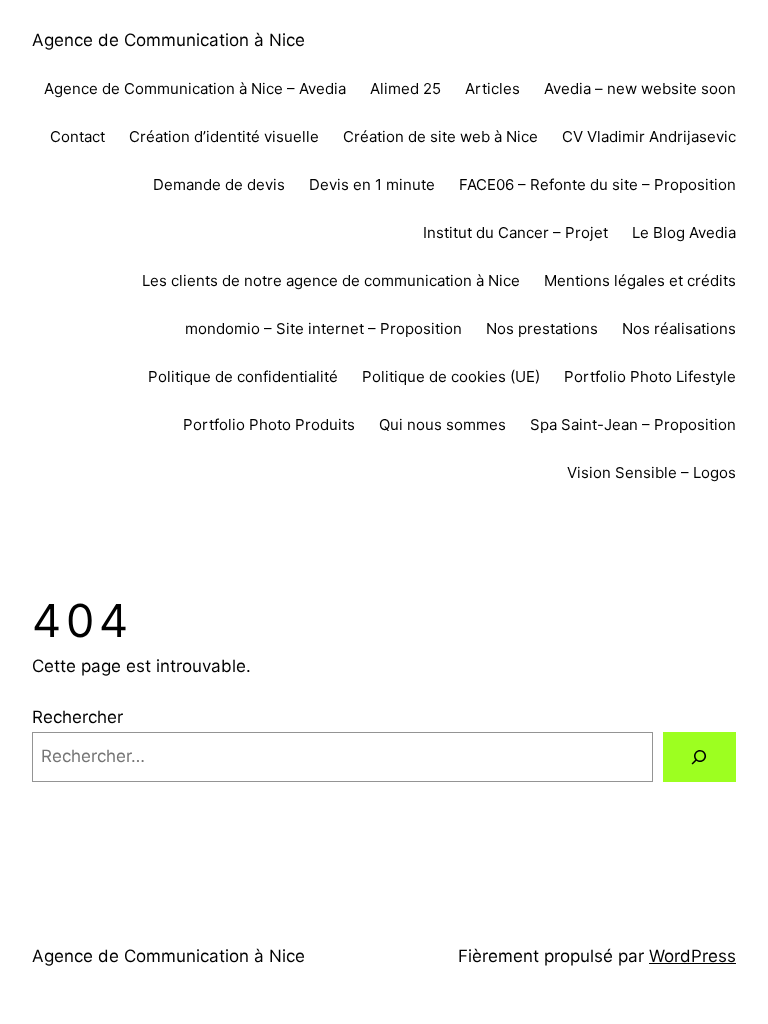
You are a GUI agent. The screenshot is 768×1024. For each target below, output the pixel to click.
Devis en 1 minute (372, 184)
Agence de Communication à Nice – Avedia (195, 88)
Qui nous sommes (442, 424)
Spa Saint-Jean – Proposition (633, 424)
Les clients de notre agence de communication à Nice (331, 280)
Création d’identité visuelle (224, 136)
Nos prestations (542, 328)
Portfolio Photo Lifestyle (650, 376)
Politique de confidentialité (243, 376)
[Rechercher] (699, 757)
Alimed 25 (405, 88)
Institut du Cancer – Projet (515, 232)
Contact (77, 136)
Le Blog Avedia (684, 232)
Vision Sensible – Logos (651, 472)
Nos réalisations (679, 328)
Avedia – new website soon (640, 88)
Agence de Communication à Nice (168, 40)
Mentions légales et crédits (640, 280)
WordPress (692, 956)
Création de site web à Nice (440, 136)
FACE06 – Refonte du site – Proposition (597, 184)
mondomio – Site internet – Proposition (323, 328)
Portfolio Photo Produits (269, 424)
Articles (492, 88)
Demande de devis (219, 184)
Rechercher (77, 717)
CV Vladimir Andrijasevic (649, 136)
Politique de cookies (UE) (451, 376)
